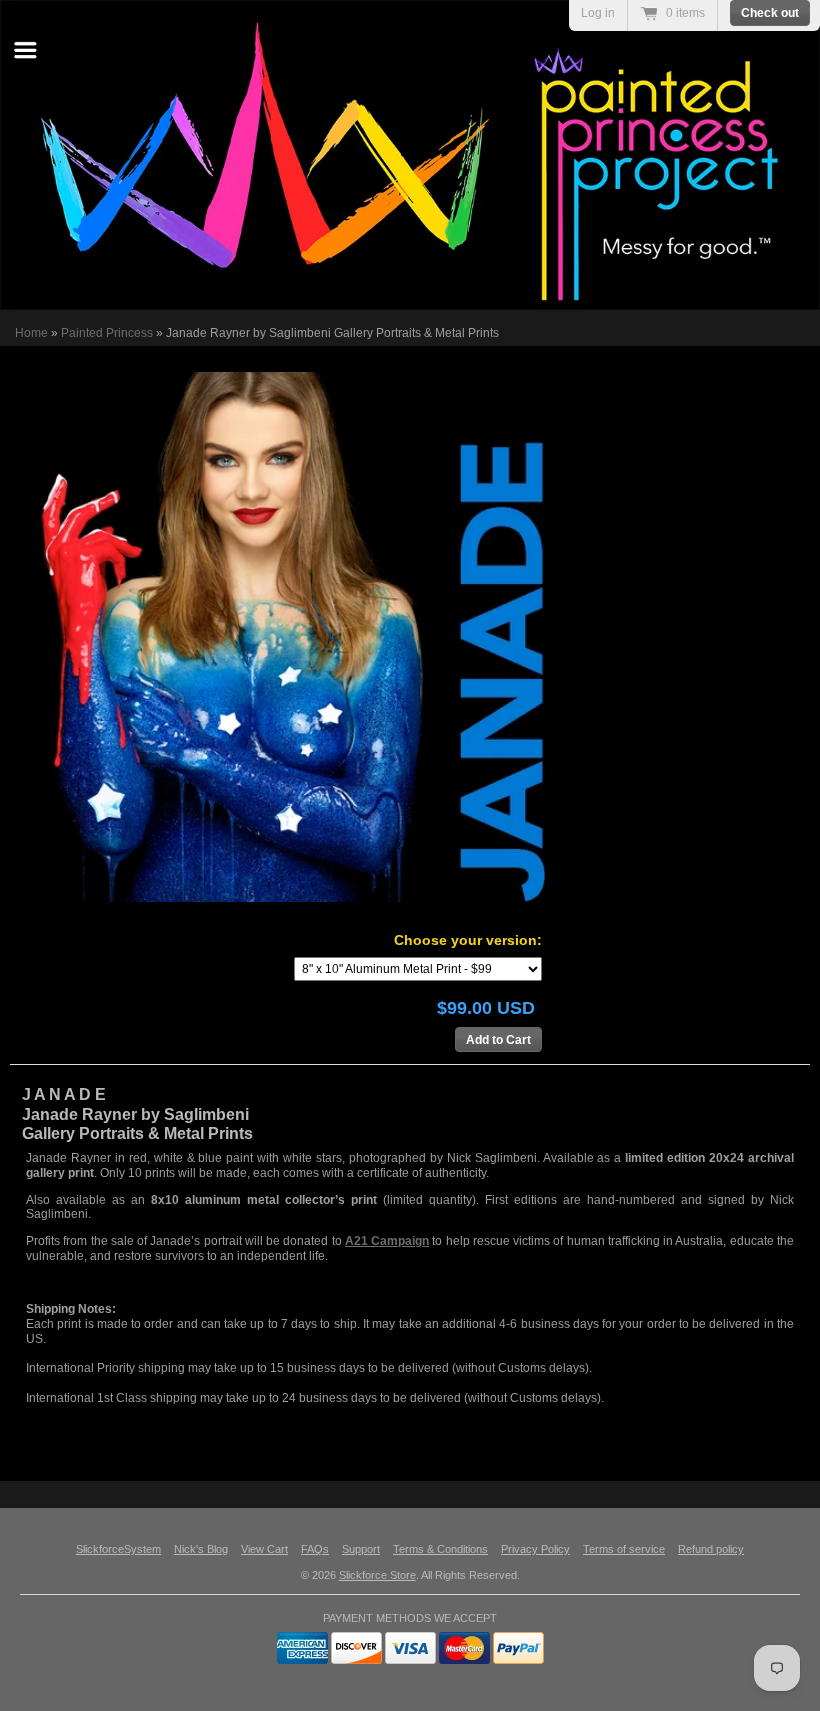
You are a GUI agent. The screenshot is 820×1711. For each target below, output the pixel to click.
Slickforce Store (377, 1575)
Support (361, 1549)
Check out (770, 13)
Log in (598, 13)
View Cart (264, 1549)
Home (31, 333)
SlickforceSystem (118, 1549)
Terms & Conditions (440, 1549)
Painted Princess (107, 333)
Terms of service (624, 1549)
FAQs (315, 1549)
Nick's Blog (201, 1549)
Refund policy (711, 1549)
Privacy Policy (535, 1549)
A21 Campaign (387, 1241)
